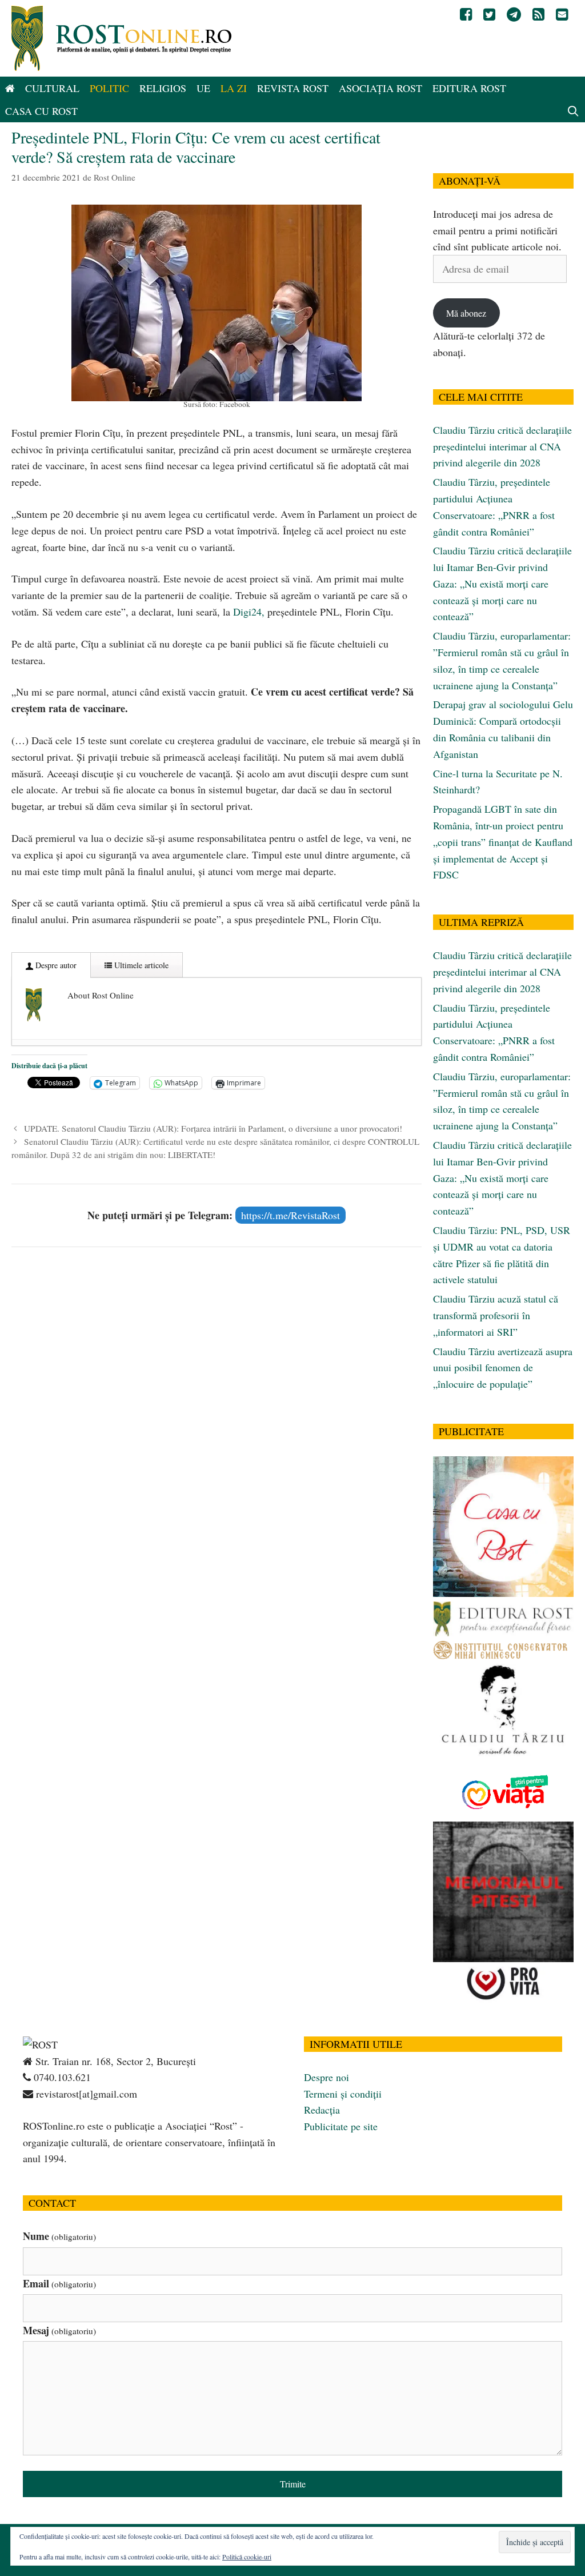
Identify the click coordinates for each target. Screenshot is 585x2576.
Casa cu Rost (41, 111)
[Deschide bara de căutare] (573, 111)
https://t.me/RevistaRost (291, 1215)
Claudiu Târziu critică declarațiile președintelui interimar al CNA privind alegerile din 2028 (502, 446)
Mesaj (59, 2330)
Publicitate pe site (341, 2126)
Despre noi (326, 2077)
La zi (234, 88)
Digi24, (249, 612)
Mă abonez (466, 313)
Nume (59, 2236)
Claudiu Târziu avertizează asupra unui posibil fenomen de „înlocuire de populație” (503, 1368)
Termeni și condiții (343, 2094)
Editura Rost (469, 88)
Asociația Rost (380, 88)
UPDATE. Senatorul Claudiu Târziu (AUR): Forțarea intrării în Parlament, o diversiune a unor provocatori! (213, 1128)
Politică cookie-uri (247, 2557)
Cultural (52, 88)
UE (203, 88)
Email (59, 2283)
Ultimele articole (140, 965)
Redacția (322, 2110)
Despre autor (55, 965)
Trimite (293, 2484)
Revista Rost (293, 88)
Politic (109, 88)
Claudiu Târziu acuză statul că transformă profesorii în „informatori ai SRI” (496, 1315)
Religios (163, 88)
